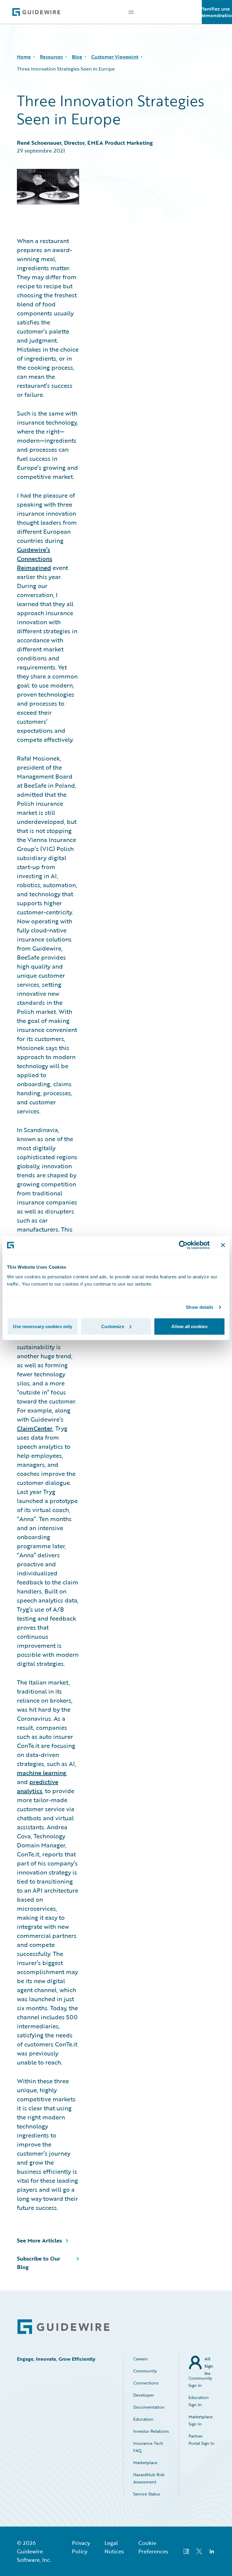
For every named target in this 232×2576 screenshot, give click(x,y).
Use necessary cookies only (43, 1326)
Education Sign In (199, 2401)
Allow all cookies (189, 1326)
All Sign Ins (209, 2363)
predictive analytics (38, 1786)
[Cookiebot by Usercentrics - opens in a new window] (183, 1245)
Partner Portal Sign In (201, 2440)
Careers (140, 2359)
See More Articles (39, 2240)
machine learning (42, 1773)
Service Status (147, 2494)
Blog (77, 57)
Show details (200, 1307)
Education (143, 2419)
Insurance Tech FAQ (148, 2447)
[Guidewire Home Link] (63, 2327)
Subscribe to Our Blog (39, 2263)
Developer (143, 2395)
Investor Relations (151, 2431)
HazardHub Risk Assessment (149, 2478)
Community (145, 2371)
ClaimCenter (35, 1428)
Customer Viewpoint (115, 57)
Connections (146, 2383)
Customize (113, 1326)
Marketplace (145, 2462)
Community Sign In (200, 2382)
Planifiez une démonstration (217, 12)
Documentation (149, 2407)
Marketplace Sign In (201, 2420)
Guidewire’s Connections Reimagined (35, 559)
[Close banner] (223, 1245)
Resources (51, 57)
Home (24, 57)
